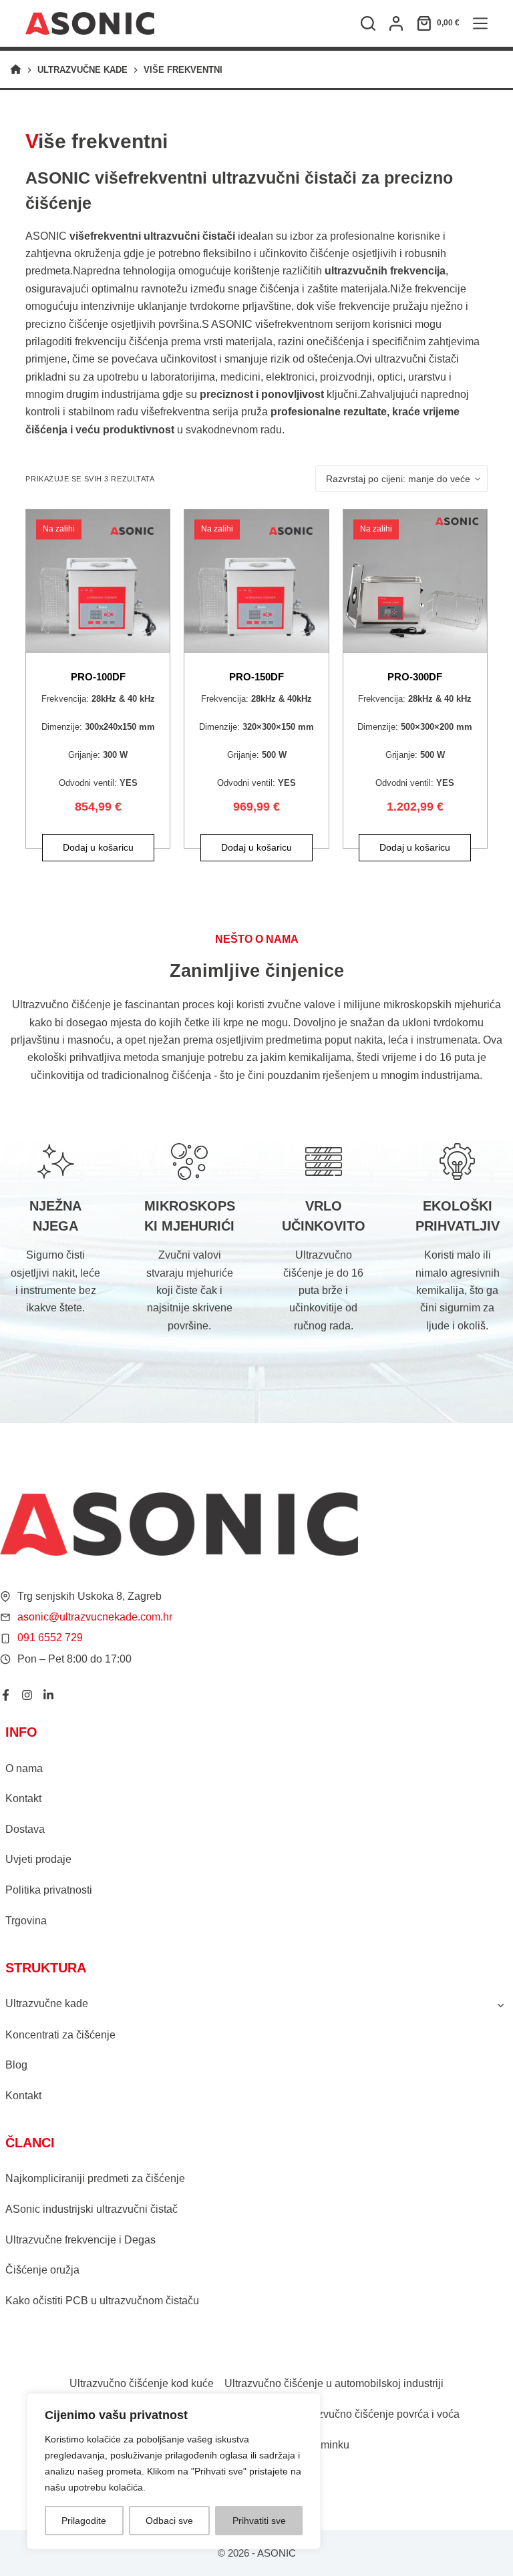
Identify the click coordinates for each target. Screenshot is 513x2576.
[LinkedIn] (48, 1695)
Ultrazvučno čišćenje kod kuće (142, 2383)
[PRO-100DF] (98, 581)
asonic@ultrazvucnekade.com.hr (95, 1617)
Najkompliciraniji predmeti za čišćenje (95, 2178)
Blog (16, 2065)
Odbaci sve (169, 2521)
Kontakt (23, 1798)
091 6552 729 (50, 1638)
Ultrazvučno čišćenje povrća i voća (377, 2414)
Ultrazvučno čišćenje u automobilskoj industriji (334, 2383)
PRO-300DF (415, 677)
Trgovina (26, 1921)
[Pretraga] (368, 23)
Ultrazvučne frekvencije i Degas (80, 2240)
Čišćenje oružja (42, 2270)
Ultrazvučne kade (47, 2003)
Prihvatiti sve (259, 2521)
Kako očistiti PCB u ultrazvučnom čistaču (102, 2301)
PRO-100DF (98, 677)
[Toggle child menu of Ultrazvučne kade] (500, 2004)
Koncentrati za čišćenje (60, 2035)
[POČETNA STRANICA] (16, 70)
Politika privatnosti (49, 1890)
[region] (174, 2471)
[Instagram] (27, 1695)
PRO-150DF (256, 677)
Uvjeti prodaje (38, 1859)
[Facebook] (6, 1695)
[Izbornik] (480, 23)
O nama (24, 1768)
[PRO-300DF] (415, 581)
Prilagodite (84, 2521)
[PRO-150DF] (256, 581)
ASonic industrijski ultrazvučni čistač (92, 2209)
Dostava (25, 1829)
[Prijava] (396, 23)
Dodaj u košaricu (98, 847)
